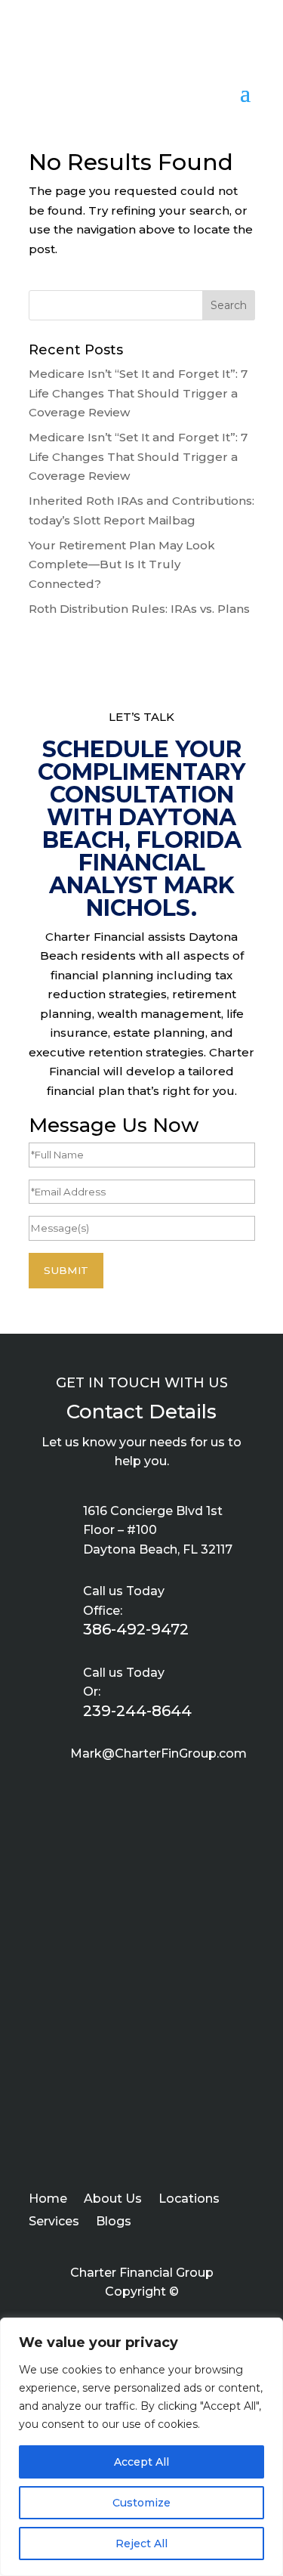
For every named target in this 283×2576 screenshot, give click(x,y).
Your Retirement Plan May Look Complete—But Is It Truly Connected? (122, 564)
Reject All (141, 2544)
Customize (141, 2503)
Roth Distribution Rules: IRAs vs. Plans (139, 609)
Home (48, 2200)
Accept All (141, 2462)
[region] (141, 2447)
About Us (113, 2200)
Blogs (114, 2222)
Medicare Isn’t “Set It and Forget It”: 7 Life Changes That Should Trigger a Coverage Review (138, 393)
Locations (189, 2200)
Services (54, 2222)
